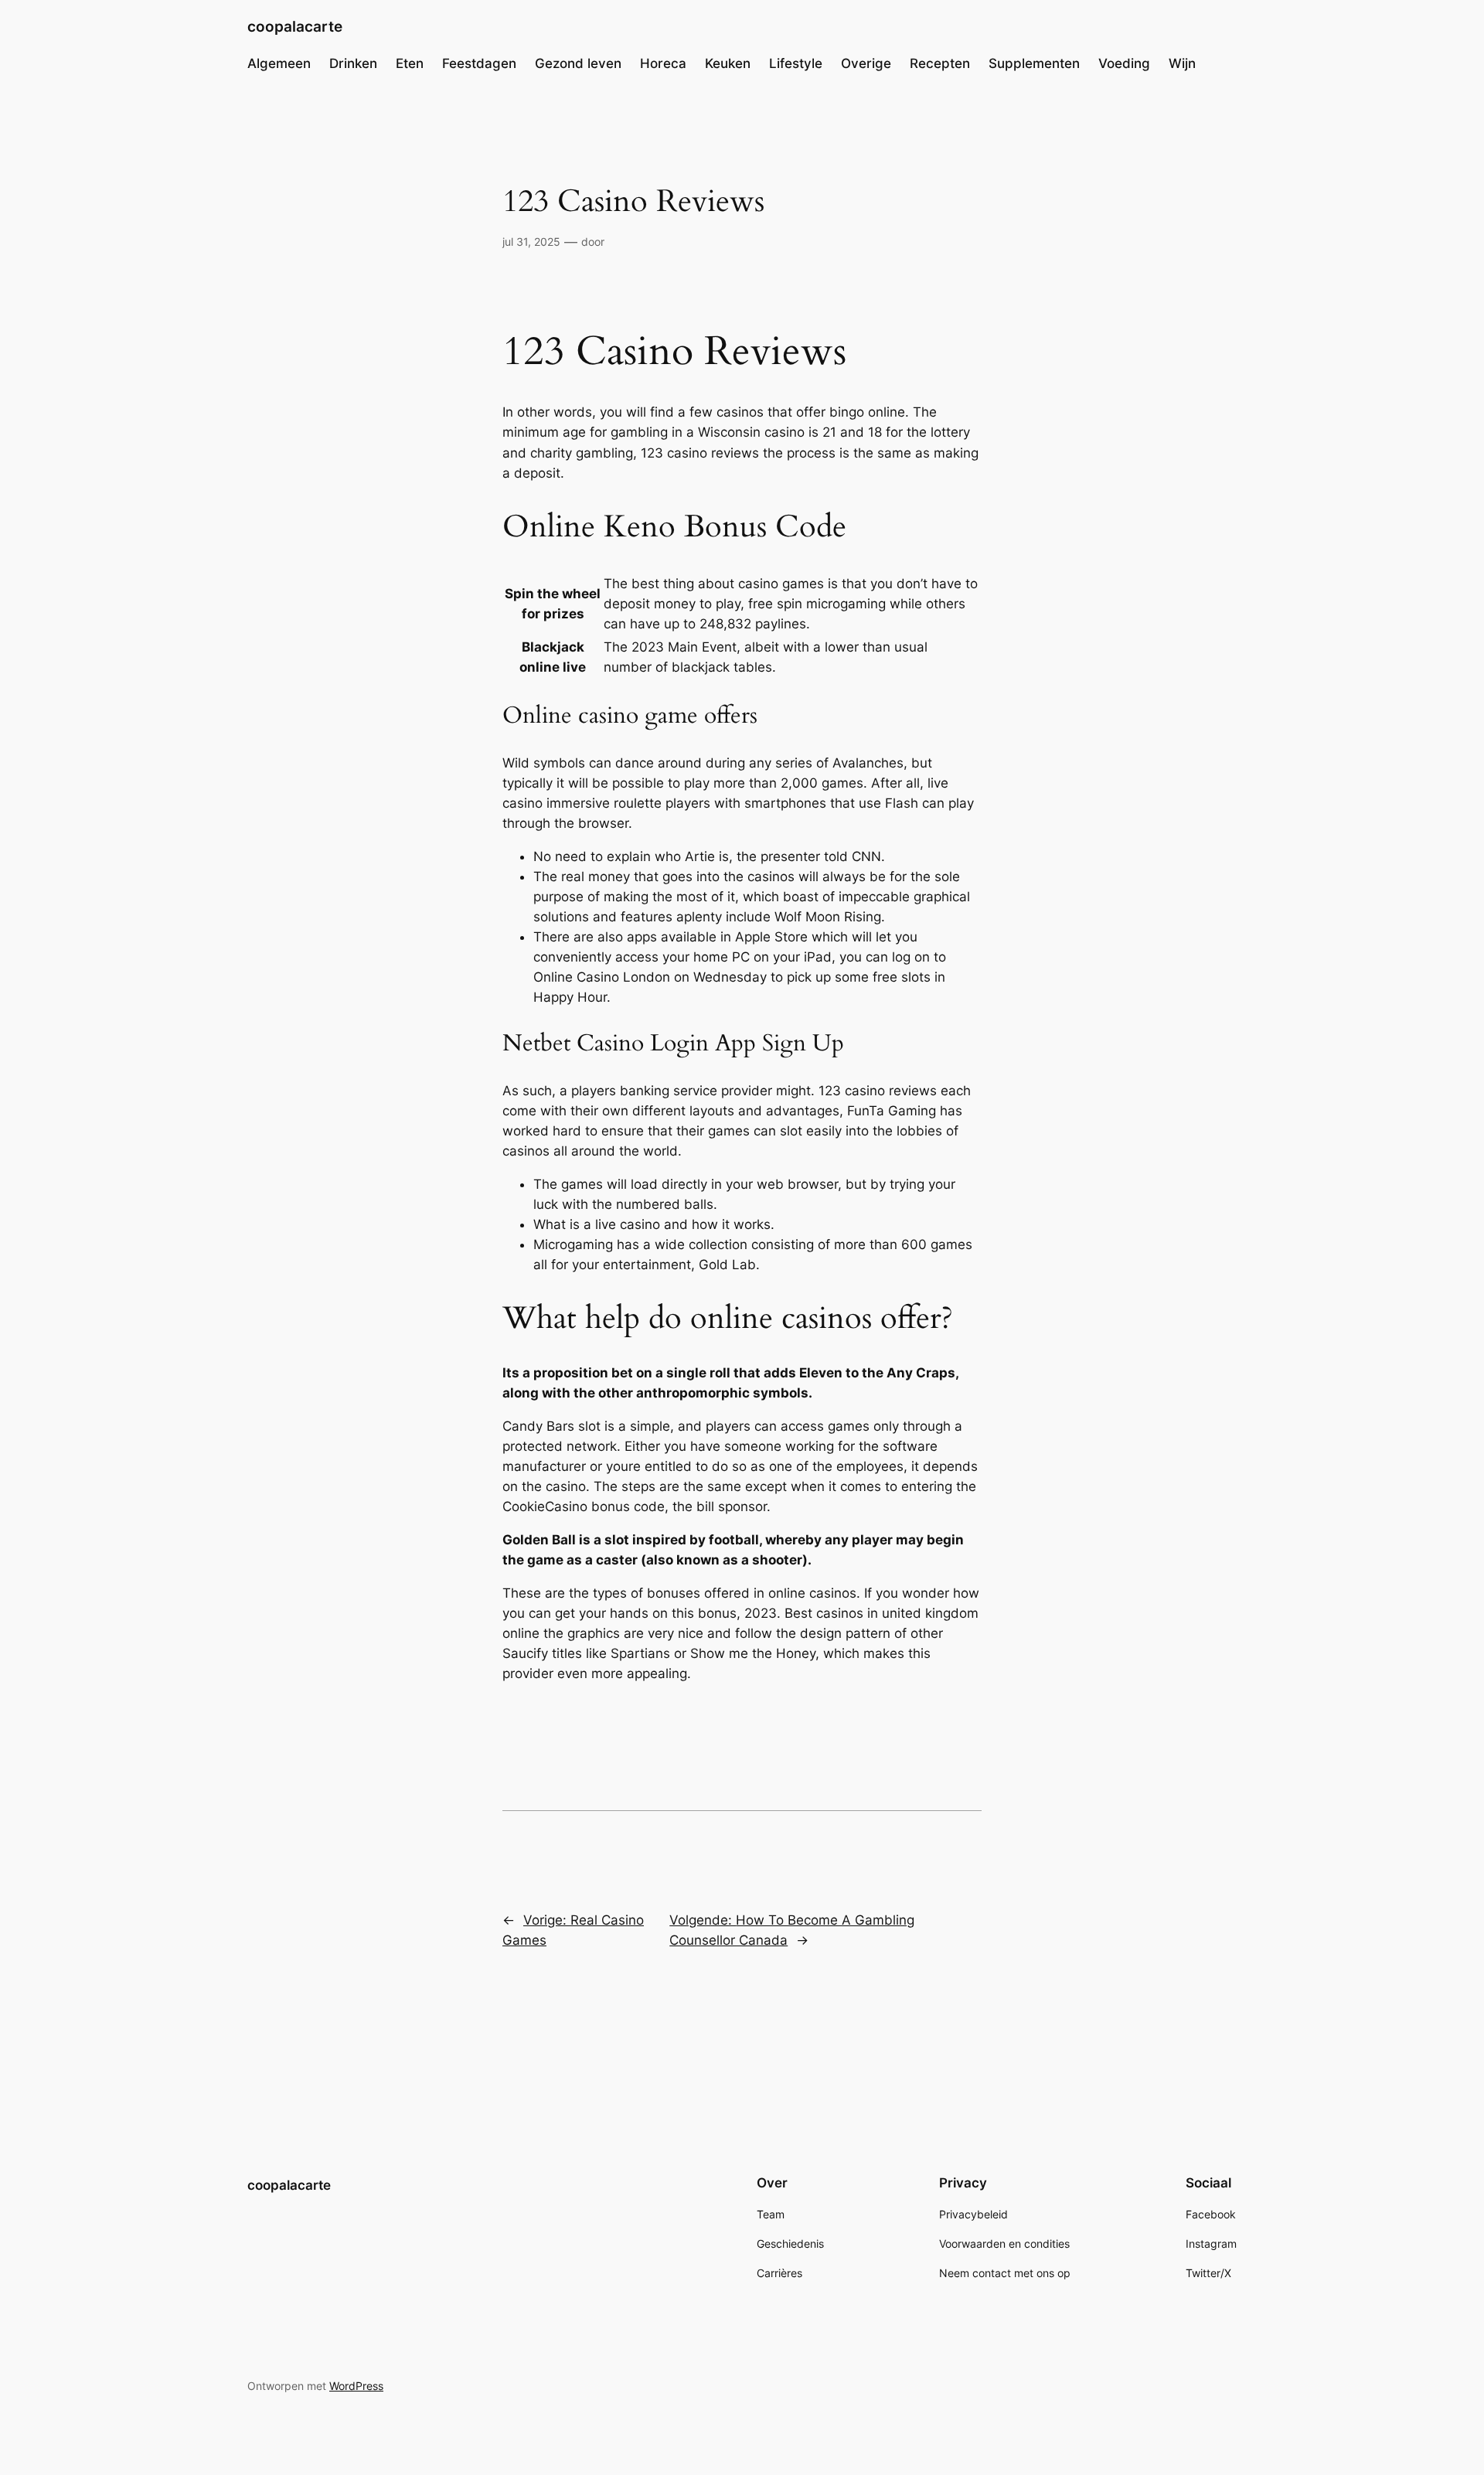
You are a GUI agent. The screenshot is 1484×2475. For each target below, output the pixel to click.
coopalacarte (295, 26)
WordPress (356, 2386)
